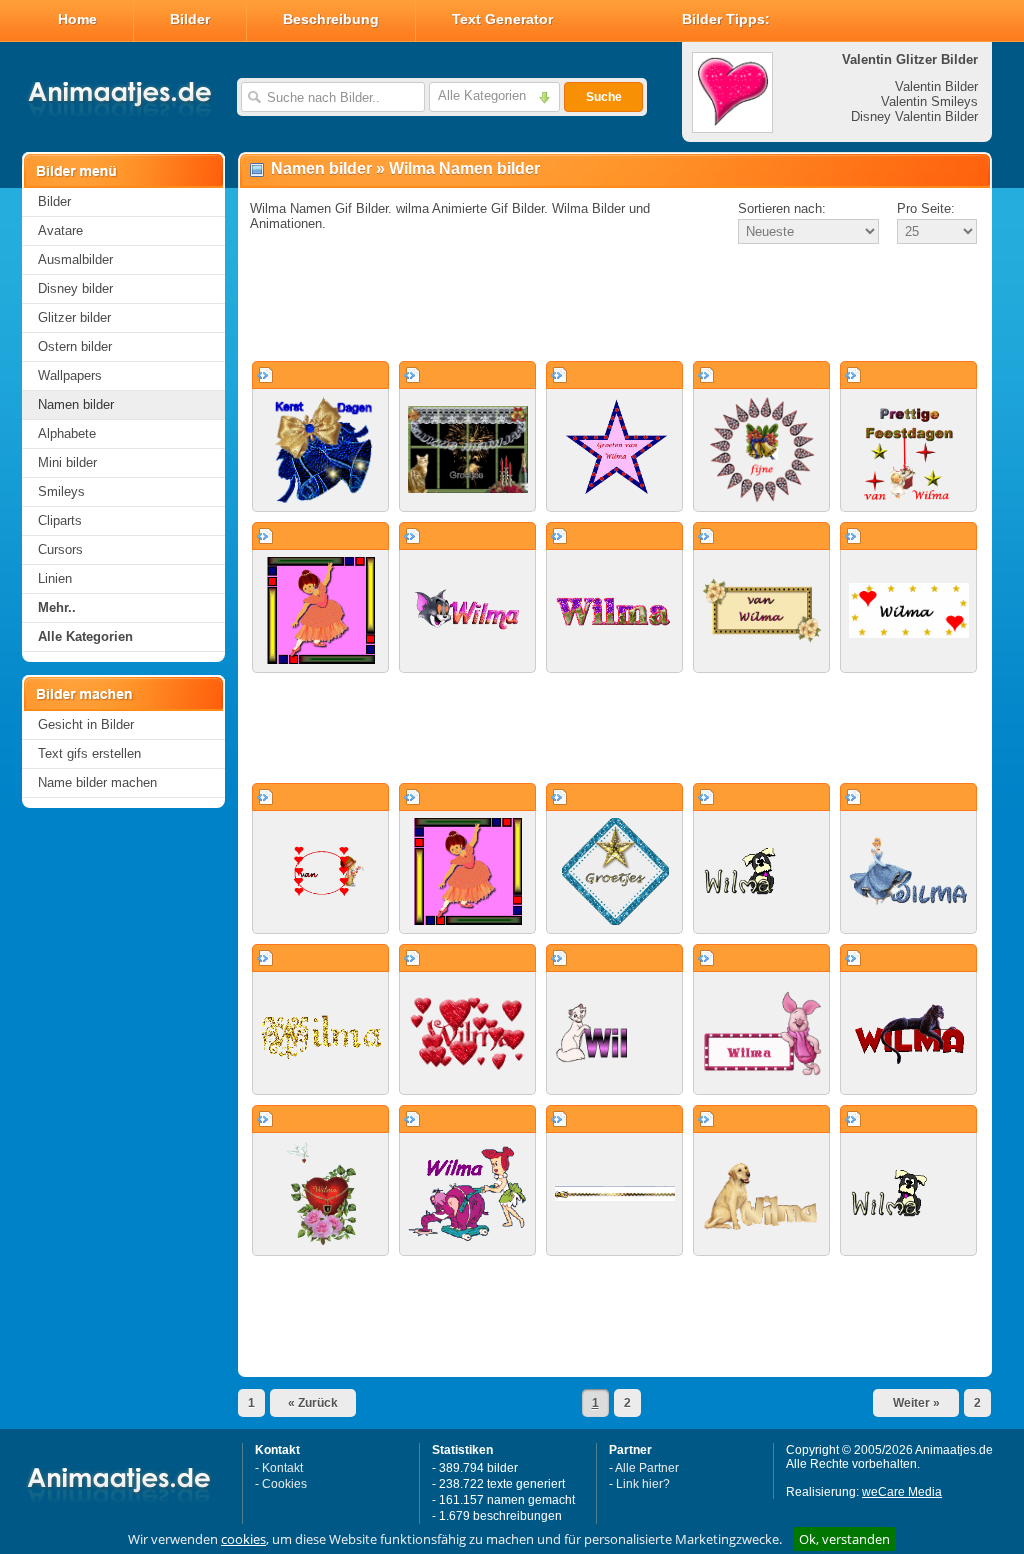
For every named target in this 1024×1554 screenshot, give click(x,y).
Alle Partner (647, 1468)
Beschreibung (331, 19)
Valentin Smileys (929, 101)
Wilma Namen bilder (464, 168)
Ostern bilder (75, 346)
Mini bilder (67, 462)
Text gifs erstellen (89, 753)
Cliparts (60, 520)
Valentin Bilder (936, 86)
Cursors (60, 549)
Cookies (284, 1484)
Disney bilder (75, 288)
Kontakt (282, 1468)
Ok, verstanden (844, 1539)
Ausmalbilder (75, 259)
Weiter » (916, 1403)
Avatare (60, 230)
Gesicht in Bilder (86, 724)
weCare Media (902, 1492)
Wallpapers (70, 375)
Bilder (190, 19)
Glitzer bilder (74, 317)
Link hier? (643, 1484)
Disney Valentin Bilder (914, 116)
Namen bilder (76, 404)
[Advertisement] (615, 304)
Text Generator (502, 19)
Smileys (61, 491)
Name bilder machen (97, 782)
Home (77, 19)
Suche (604, 97)
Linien (55, 578)
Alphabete (67, 433)
